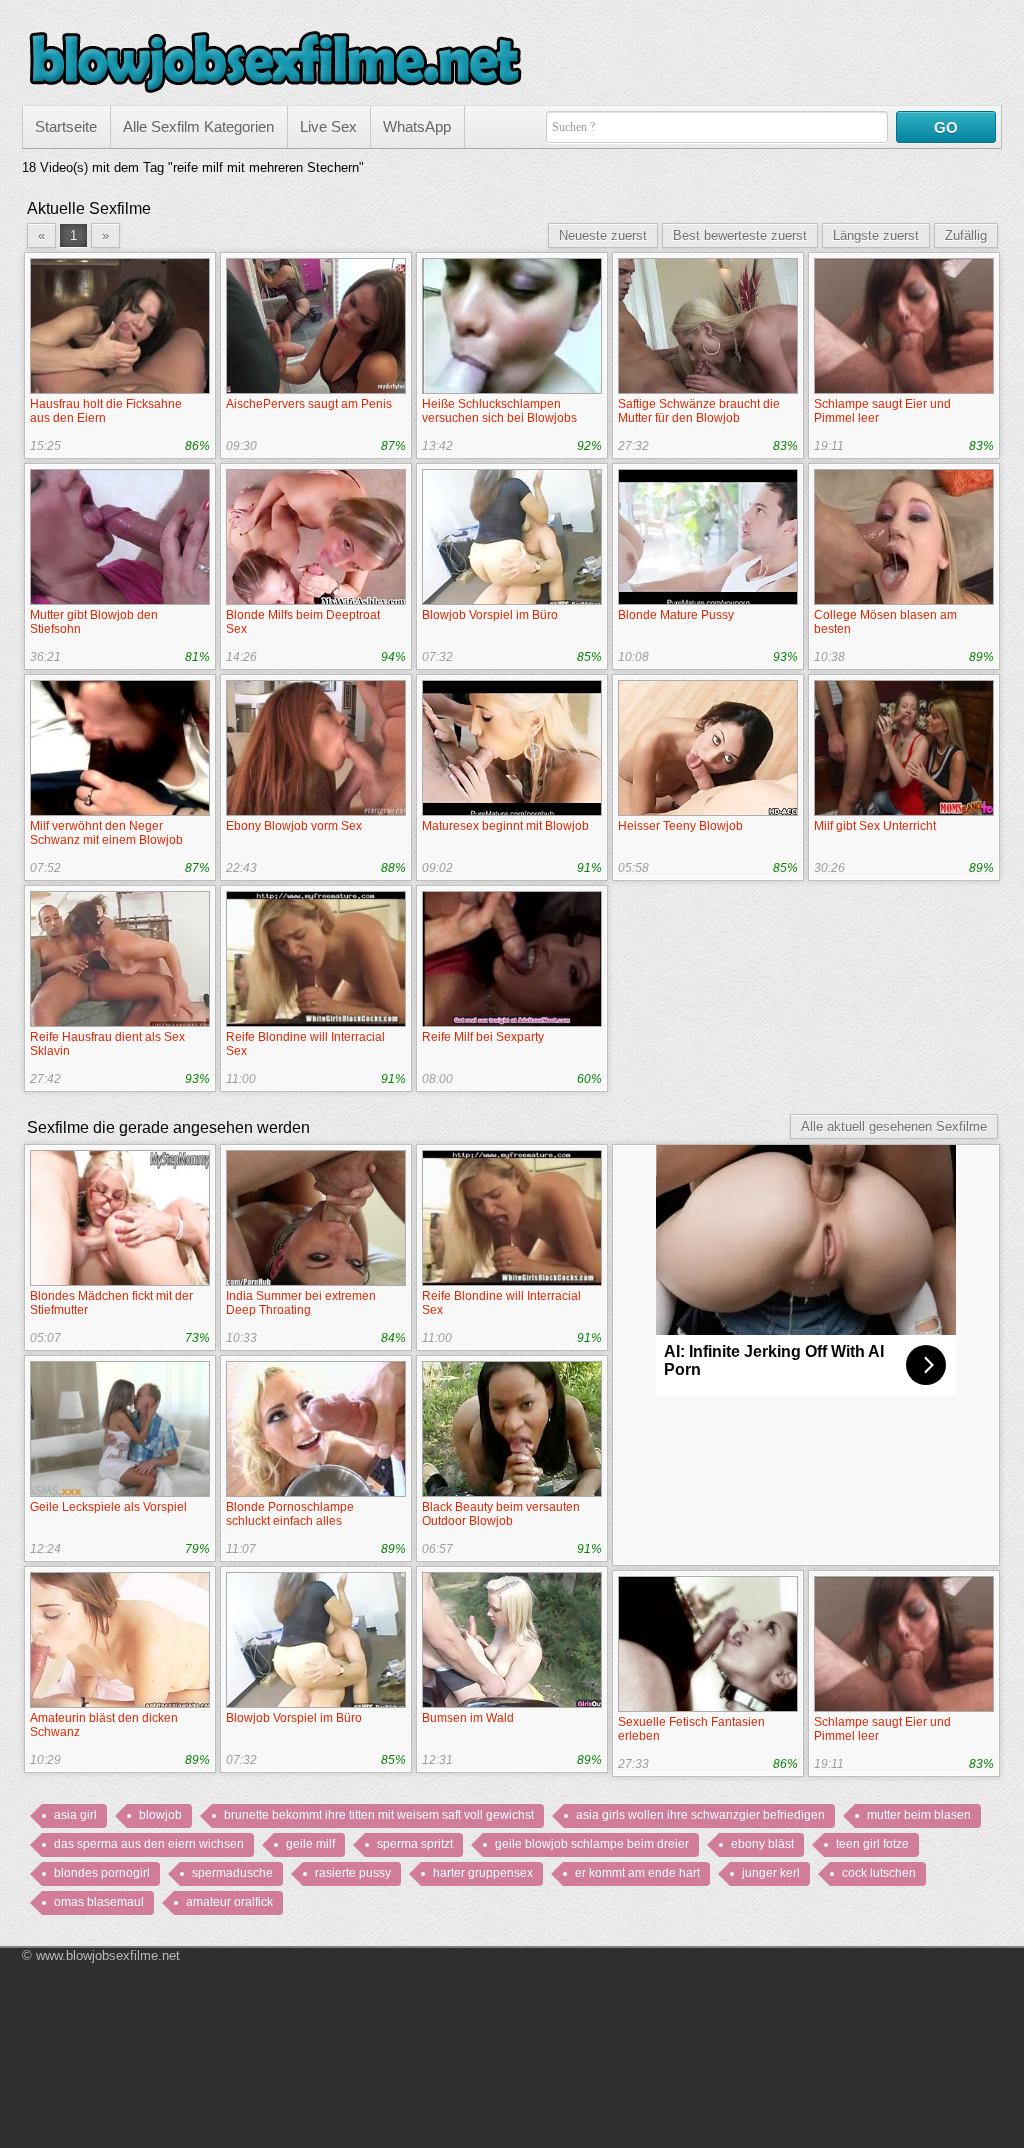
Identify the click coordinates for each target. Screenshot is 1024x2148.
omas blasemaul (99, 1902)
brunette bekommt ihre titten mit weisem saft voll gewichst (379, 1815)
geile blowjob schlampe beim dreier (592, 1844)
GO (946, 127)
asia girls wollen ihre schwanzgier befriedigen (700, 1815)
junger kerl (771, 1873)
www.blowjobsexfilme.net (108, 1955)
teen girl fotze (872, 1844)
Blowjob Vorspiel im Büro (490, 615)
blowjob (160, 1815)
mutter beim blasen (919, 1815)
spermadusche (232, 1873)
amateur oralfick (229, 1902)
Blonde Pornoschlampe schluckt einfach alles (290, 1514)
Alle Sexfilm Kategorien (198, 126)
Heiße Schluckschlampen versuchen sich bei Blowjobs (499, 411)
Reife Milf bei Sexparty (483, 1037)
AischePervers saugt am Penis (309, 404)
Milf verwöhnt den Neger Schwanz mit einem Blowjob (106, 833)
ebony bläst (762, 1844)
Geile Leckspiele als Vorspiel (108, 1507)
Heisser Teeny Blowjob (680, 826)
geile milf (310, 1844)
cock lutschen (879, 1873)
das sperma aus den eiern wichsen (149, 1844)
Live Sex (328, 126)
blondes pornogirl (102, 1873)
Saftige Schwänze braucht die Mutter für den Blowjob (699, 411)
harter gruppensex (483, 1873)
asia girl (75, 1815)
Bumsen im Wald (468, 1718)
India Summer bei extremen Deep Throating (301, 1303)
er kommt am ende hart (637, 1873)
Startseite (66, 126)
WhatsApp (417, 126)
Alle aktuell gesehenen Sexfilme (894, 1126)
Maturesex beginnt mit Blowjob (505, 826)
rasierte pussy (353, 1873)
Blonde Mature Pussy (676, 615)
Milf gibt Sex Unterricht (875, 826)
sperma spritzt (415, 1844)
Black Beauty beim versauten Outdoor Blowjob (501, 1514)
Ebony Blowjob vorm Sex (294, 826)
